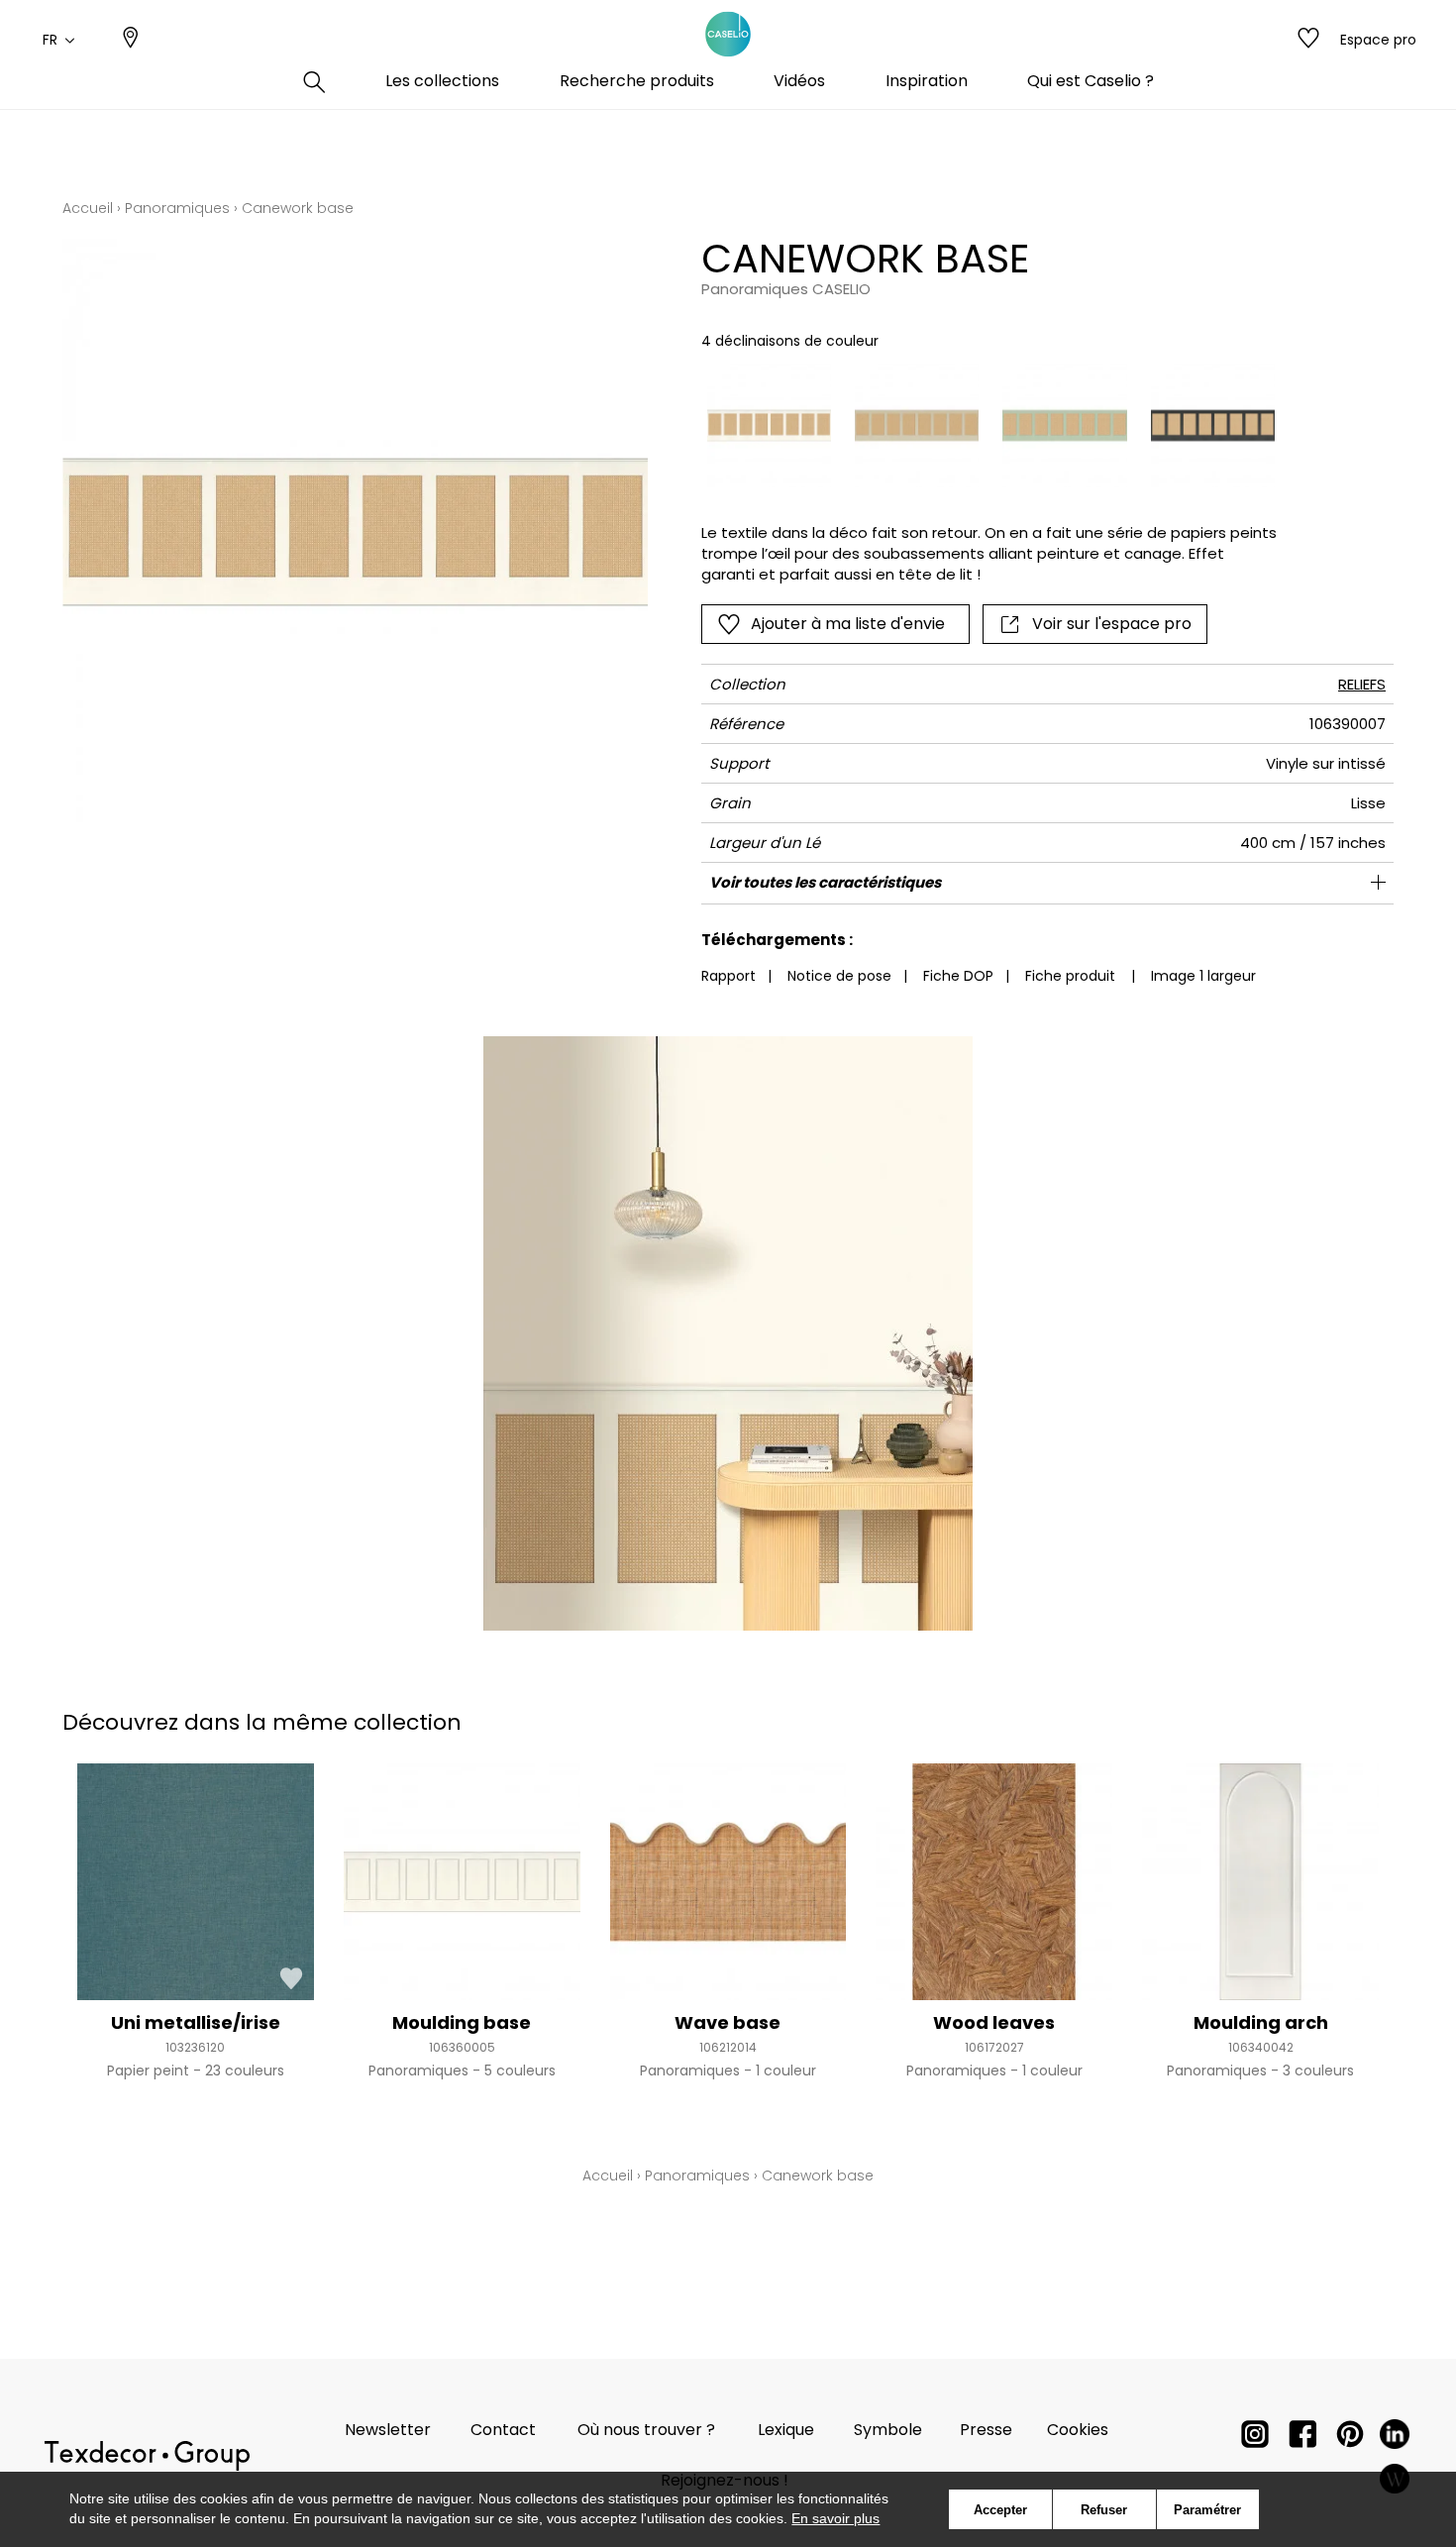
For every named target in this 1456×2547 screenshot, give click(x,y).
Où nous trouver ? (646, 2430)
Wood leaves (994, 2022)
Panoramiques (177, 208)
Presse (986, 2430)
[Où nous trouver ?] (131, 40)
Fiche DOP (958, 976)
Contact (503, 2430)
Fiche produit (1070, 976)
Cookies (1078, 2430)
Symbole (888, 2430)
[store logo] (728, 35)
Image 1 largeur (1203, 976)
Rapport (728, 976)
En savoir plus (835, 2518)
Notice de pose (839, 976)
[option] (769, 425)
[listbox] (979, 425)
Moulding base (462, 2022)
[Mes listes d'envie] (1308, 40)
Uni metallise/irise (196, 2022)
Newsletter (388, 2430)
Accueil (88, 208)
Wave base (728, 2022)
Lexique (786, 2430)
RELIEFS (1362, 684)
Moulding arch (1261, 2022)
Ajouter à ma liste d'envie (848, 624)
